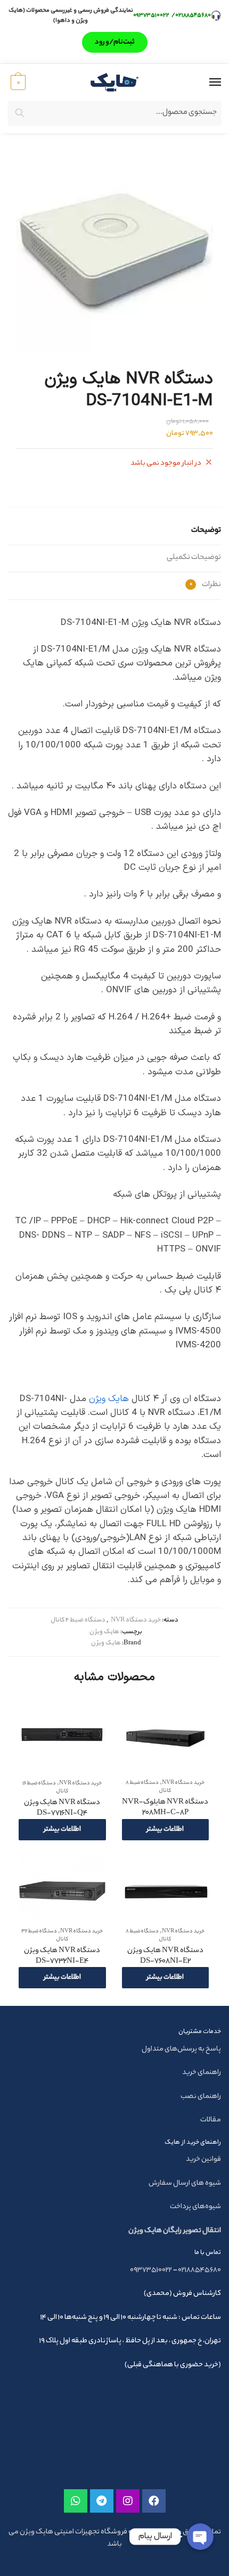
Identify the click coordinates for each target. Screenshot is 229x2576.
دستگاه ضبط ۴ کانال (78, 1620)
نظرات (205, 585)
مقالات (211, 2120)
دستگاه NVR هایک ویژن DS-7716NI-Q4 (62, 1808)
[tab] (114, 532)
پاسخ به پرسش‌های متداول (181, 2049)
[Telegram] (102, 2501)
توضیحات (206, 531)
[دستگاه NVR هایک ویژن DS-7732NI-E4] (62, 1891)
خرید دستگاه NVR (136, 1620)
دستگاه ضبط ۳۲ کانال (45, 1936)
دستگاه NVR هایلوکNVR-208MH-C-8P (165, 1808)
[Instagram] (128, 2501)
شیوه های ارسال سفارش (185, 2183)
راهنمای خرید (202, 2073)
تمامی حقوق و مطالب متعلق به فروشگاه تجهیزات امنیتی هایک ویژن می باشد (115, 2538)
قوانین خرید (203, 2159)
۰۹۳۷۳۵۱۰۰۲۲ (152, 15)
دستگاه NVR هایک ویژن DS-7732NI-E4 (62, 1956)
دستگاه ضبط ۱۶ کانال (45, 1788)
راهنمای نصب (201, 2097)
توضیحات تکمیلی (194, 558)
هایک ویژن (109, 1399)
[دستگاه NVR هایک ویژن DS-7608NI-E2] (165, 1891)
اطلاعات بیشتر (165, 1829)
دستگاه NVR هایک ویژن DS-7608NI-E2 (165, 1956)
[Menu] (205, 83)
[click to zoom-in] (114, 253)
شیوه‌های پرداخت (195, 2207)
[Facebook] (154, 2501)
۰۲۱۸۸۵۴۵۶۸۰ (193, 15)
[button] (115, 42)
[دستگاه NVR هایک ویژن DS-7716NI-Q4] (62, 1736)
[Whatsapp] (76, 2501)
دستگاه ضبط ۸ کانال (148, 1787)
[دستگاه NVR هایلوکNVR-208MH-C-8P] (165, 1736)
